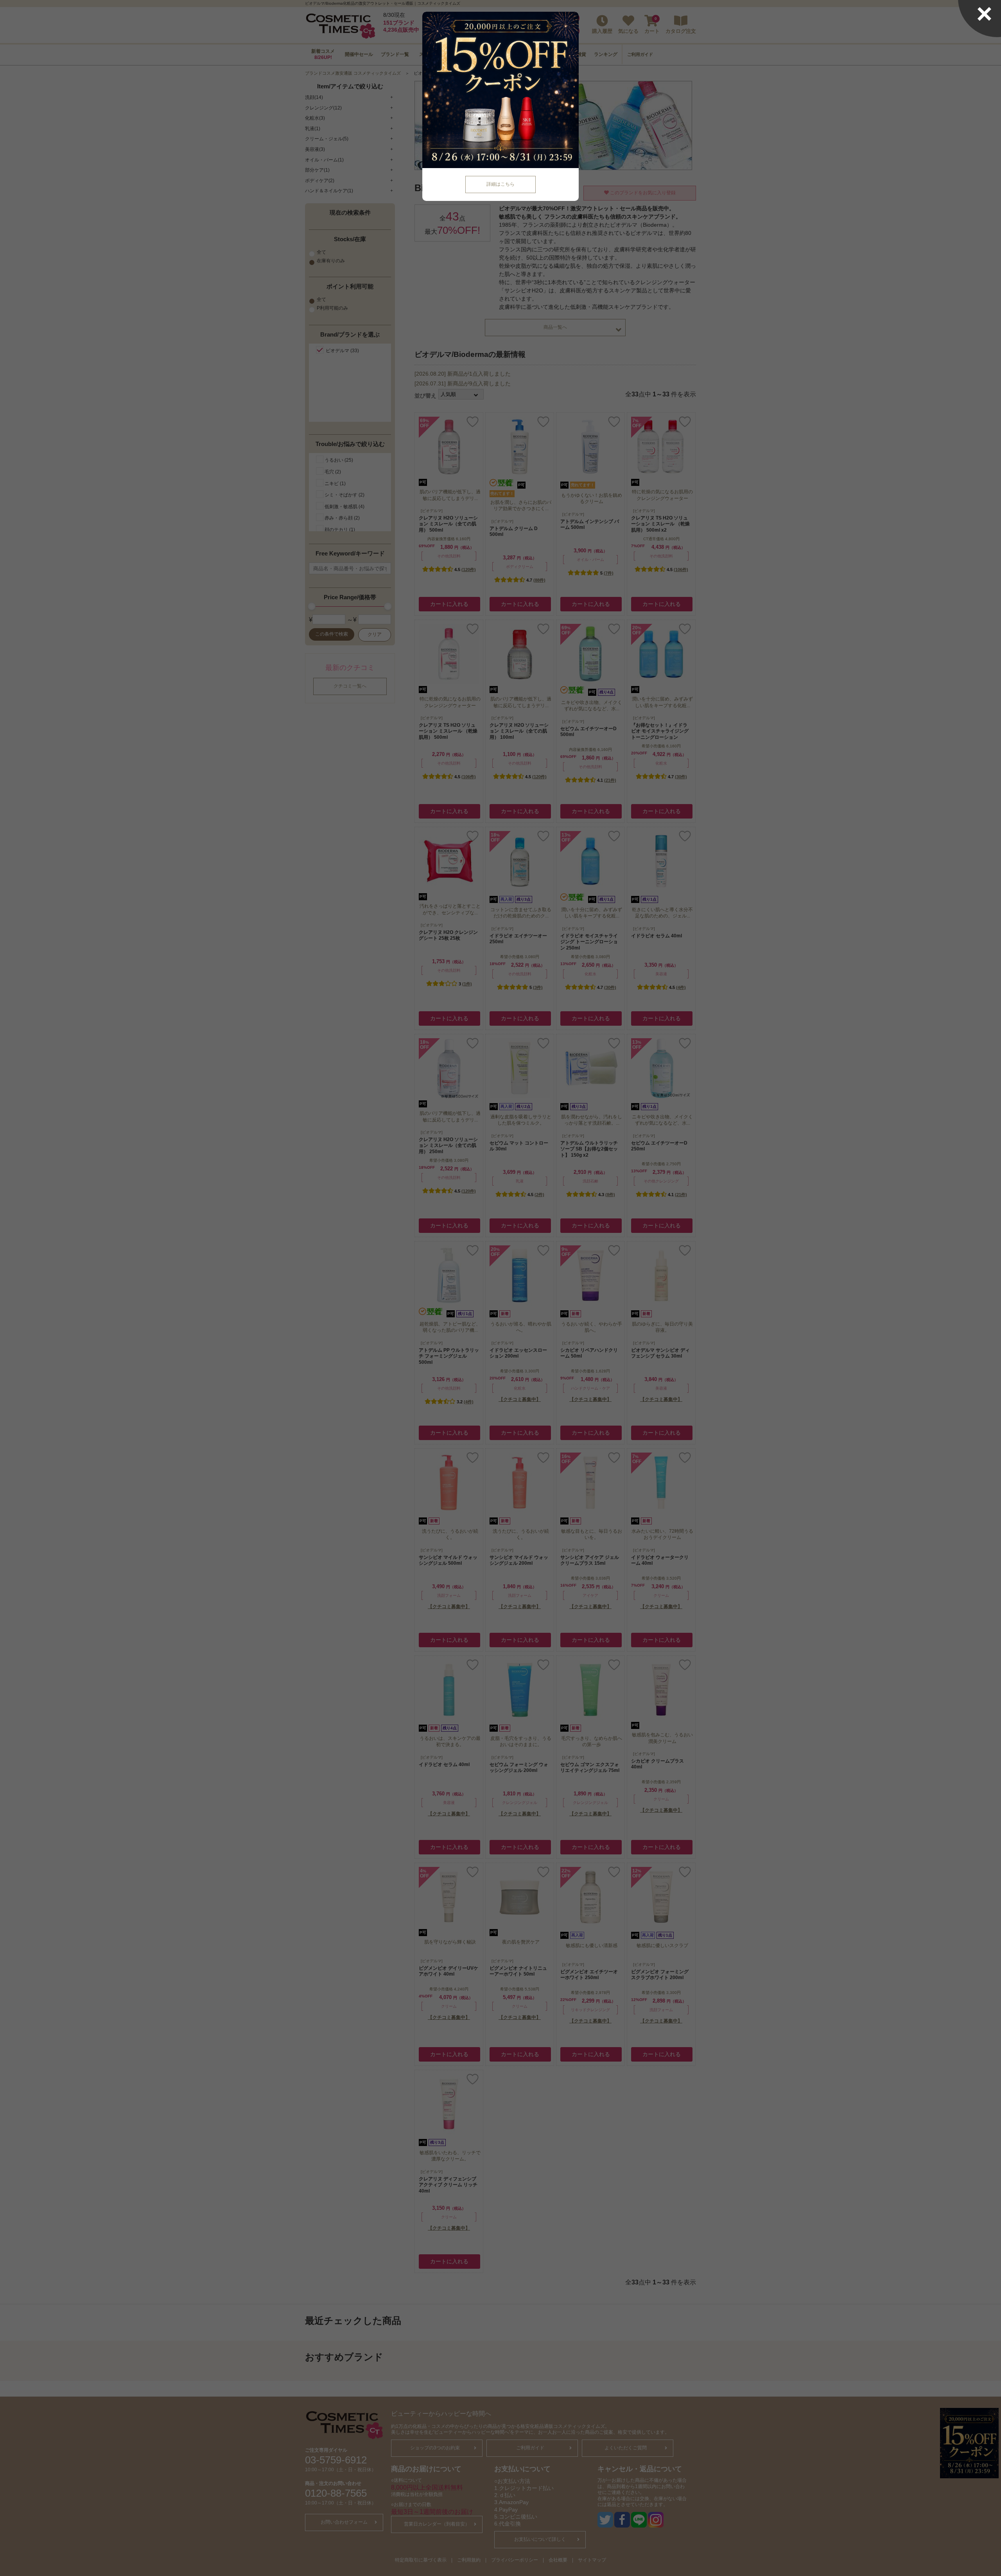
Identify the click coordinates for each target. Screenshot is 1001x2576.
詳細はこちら (500, 184)
